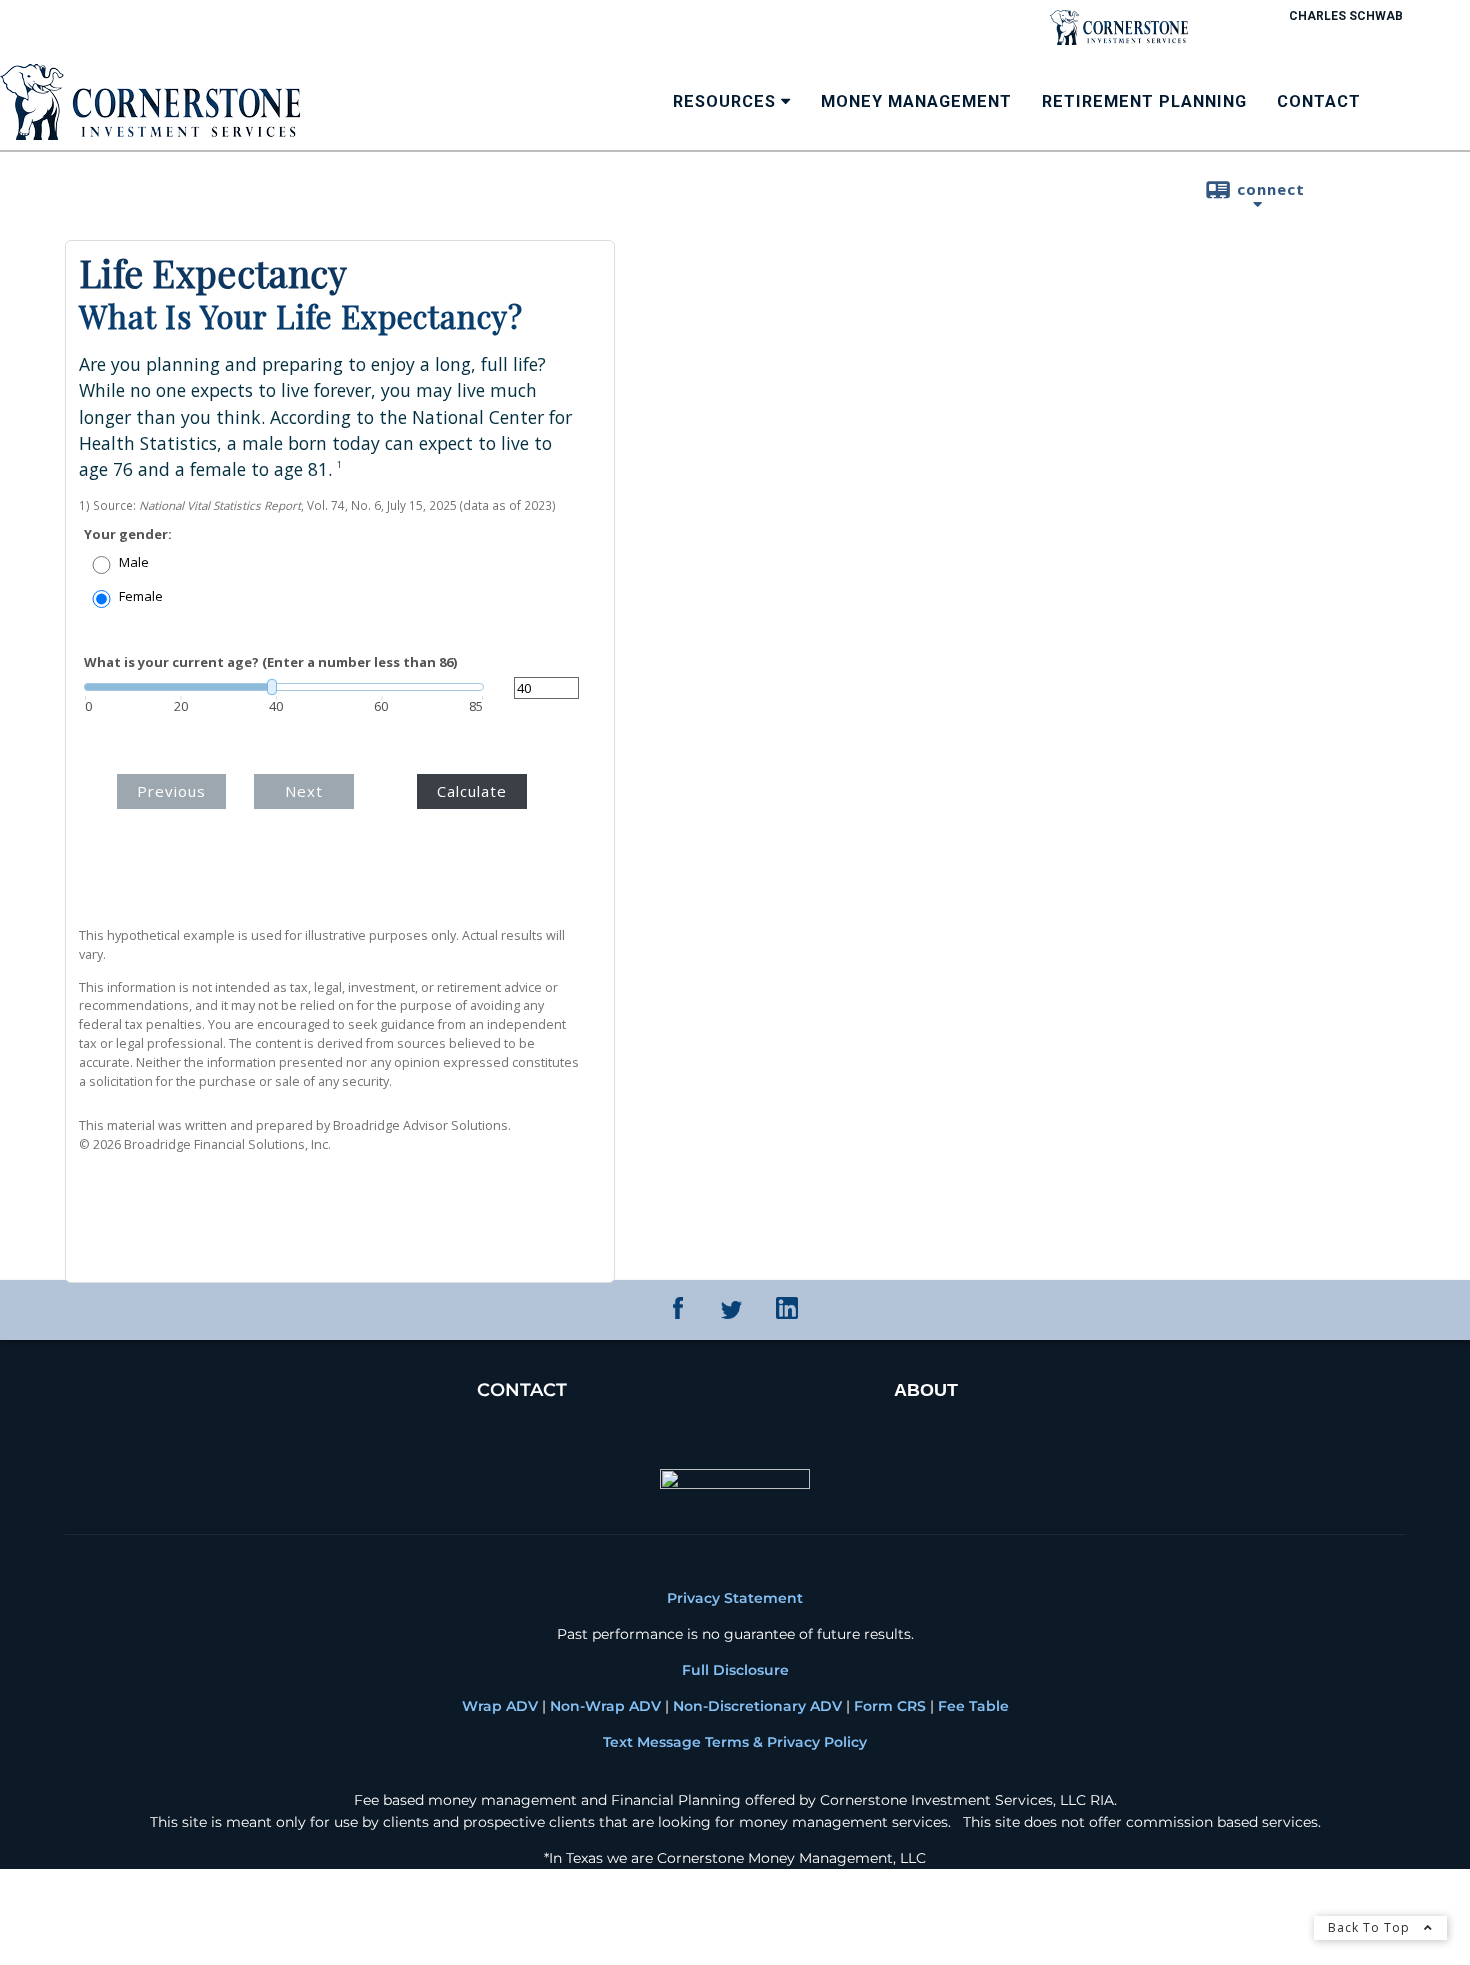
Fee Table (973, 1701)
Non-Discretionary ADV (757, 1701)
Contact (1319, 101)
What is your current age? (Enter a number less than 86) (270, 662)
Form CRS (888, 1701)
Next (329, 776)
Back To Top (1371, 1927)
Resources (724, 101)
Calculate (472, 776)
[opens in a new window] (678, 1309)
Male (134, 562)
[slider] (284, 687)
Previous (186, 776)
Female (141, 596)
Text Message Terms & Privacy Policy (735, 1737)
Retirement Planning (1144, 101)
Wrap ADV (500, 1701)
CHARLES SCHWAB (1346, 16)
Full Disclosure (735, 1665)
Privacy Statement (735, 1593)
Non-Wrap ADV (605, 1701)
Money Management (916, 101)
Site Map (97, 1915)
